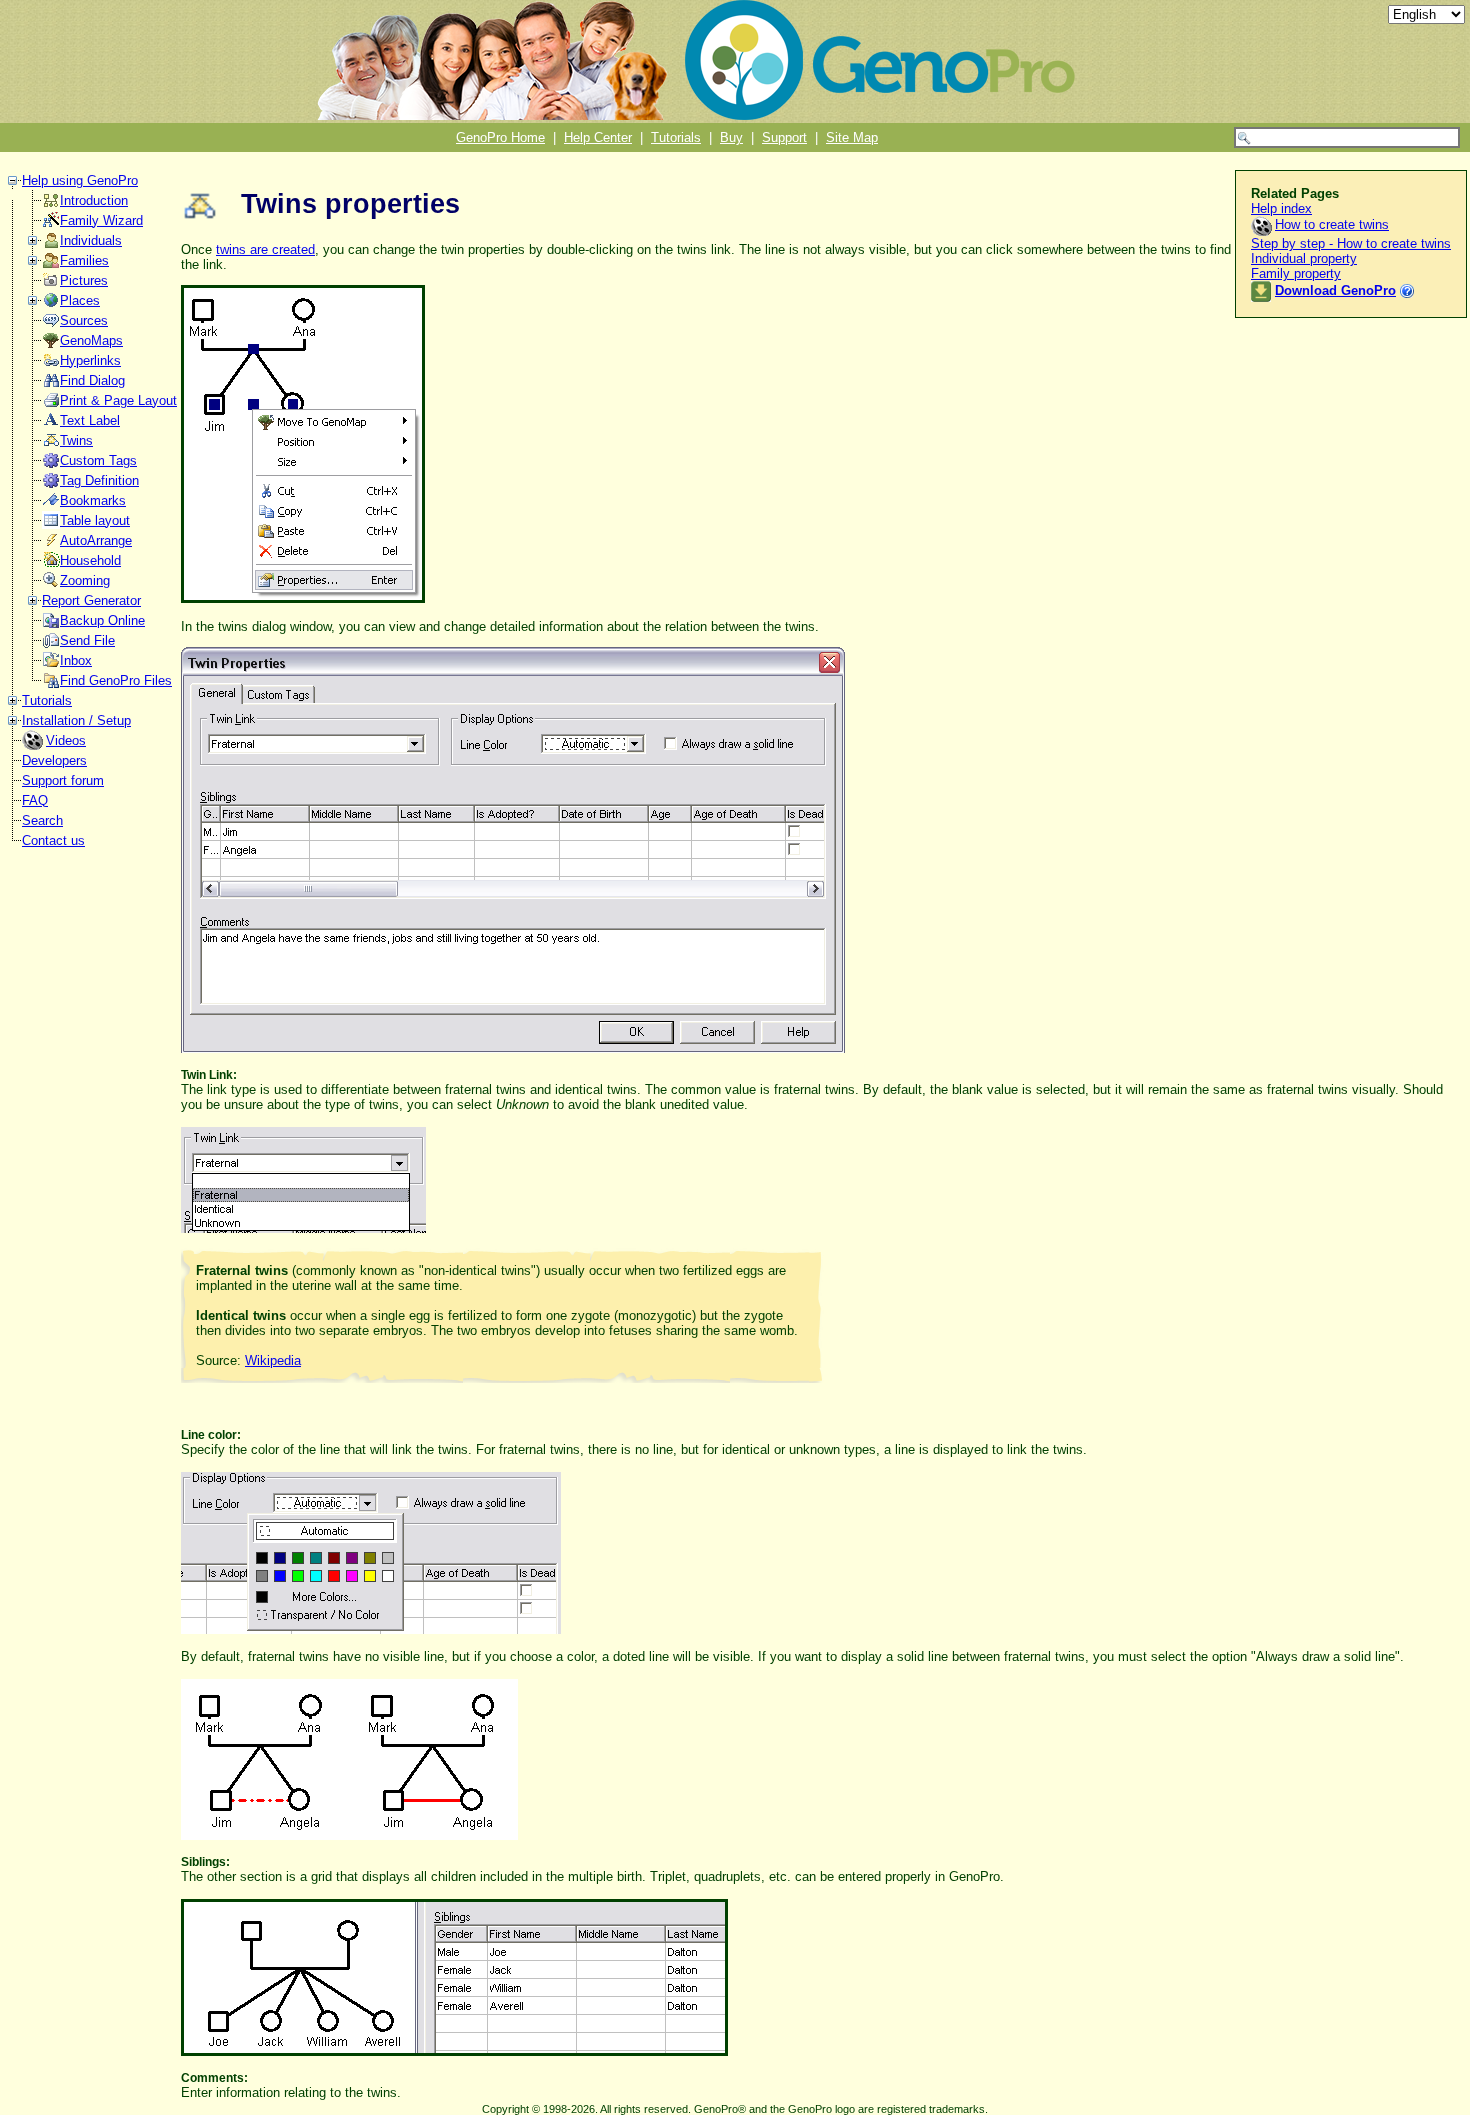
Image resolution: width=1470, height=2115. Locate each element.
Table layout (95, 520)
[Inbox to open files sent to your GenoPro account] (51, 664)
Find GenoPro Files (116, 680)
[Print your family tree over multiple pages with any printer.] (51, 404)
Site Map (852, 137)
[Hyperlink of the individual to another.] (51, 364)
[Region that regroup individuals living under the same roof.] (51, 564)
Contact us (53, 840)
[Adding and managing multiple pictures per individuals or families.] (51, 284)
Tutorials (676, 137)
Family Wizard (101, 220)
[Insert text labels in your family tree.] (51, 424)
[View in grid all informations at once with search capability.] (51, 524)
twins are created (265, 249)
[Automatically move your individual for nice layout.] (51, 544)
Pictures (84, 280)
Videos (66, 740)
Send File (87, 640)
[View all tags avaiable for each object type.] (51, 484)
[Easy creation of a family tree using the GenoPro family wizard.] (51, 224)
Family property (1296, 273)
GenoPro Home (500, 137)
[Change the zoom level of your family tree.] (51, 584)
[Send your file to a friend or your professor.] (51, 644)
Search (42, 820)
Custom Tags (98, 460)
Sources (84, 320)
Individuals (91, 240)
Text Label (90, 420)
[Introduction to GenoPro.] (51, 204)
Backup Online (102, 620)
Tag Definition (99, 480)
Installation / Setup (76, 720)
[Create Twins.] (51, 444)
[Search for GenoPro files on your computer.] (51, 684)
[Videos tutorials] (34, 745)
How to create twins (1332, 224)
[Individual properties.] (51, 244)
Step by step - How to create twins (1351, 243)
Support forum (63, 780)
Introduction (94, 200)
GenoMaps (91, 340)
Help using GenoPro (80, 180)
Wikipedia (273, 1360)
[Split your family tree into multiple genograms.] (51, 344)
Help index (1281, 208)
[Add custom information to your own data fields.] (51, 464)
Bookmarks (93, 500)
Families (84, 260)
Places (80, 300)
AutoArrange (96, 540)
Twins (76, 440)
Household (90, 560)
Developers (54, 760)
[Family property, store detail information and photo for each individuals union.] (51, 264)
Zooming (85, 580)
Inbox (76, 660)
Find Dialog (92, 380)
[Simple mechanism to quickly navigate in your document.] (51, 504)
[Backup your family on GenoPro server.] (51, 624)
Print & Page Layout (118, 400)
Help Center (598, 137)
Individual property (1304, 258)
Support (784, 137)
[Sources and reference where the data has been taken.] (51, 324)
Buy (731, 137)
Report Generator (91, 600)
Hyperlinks (90, 360)
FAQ (35, 800)
